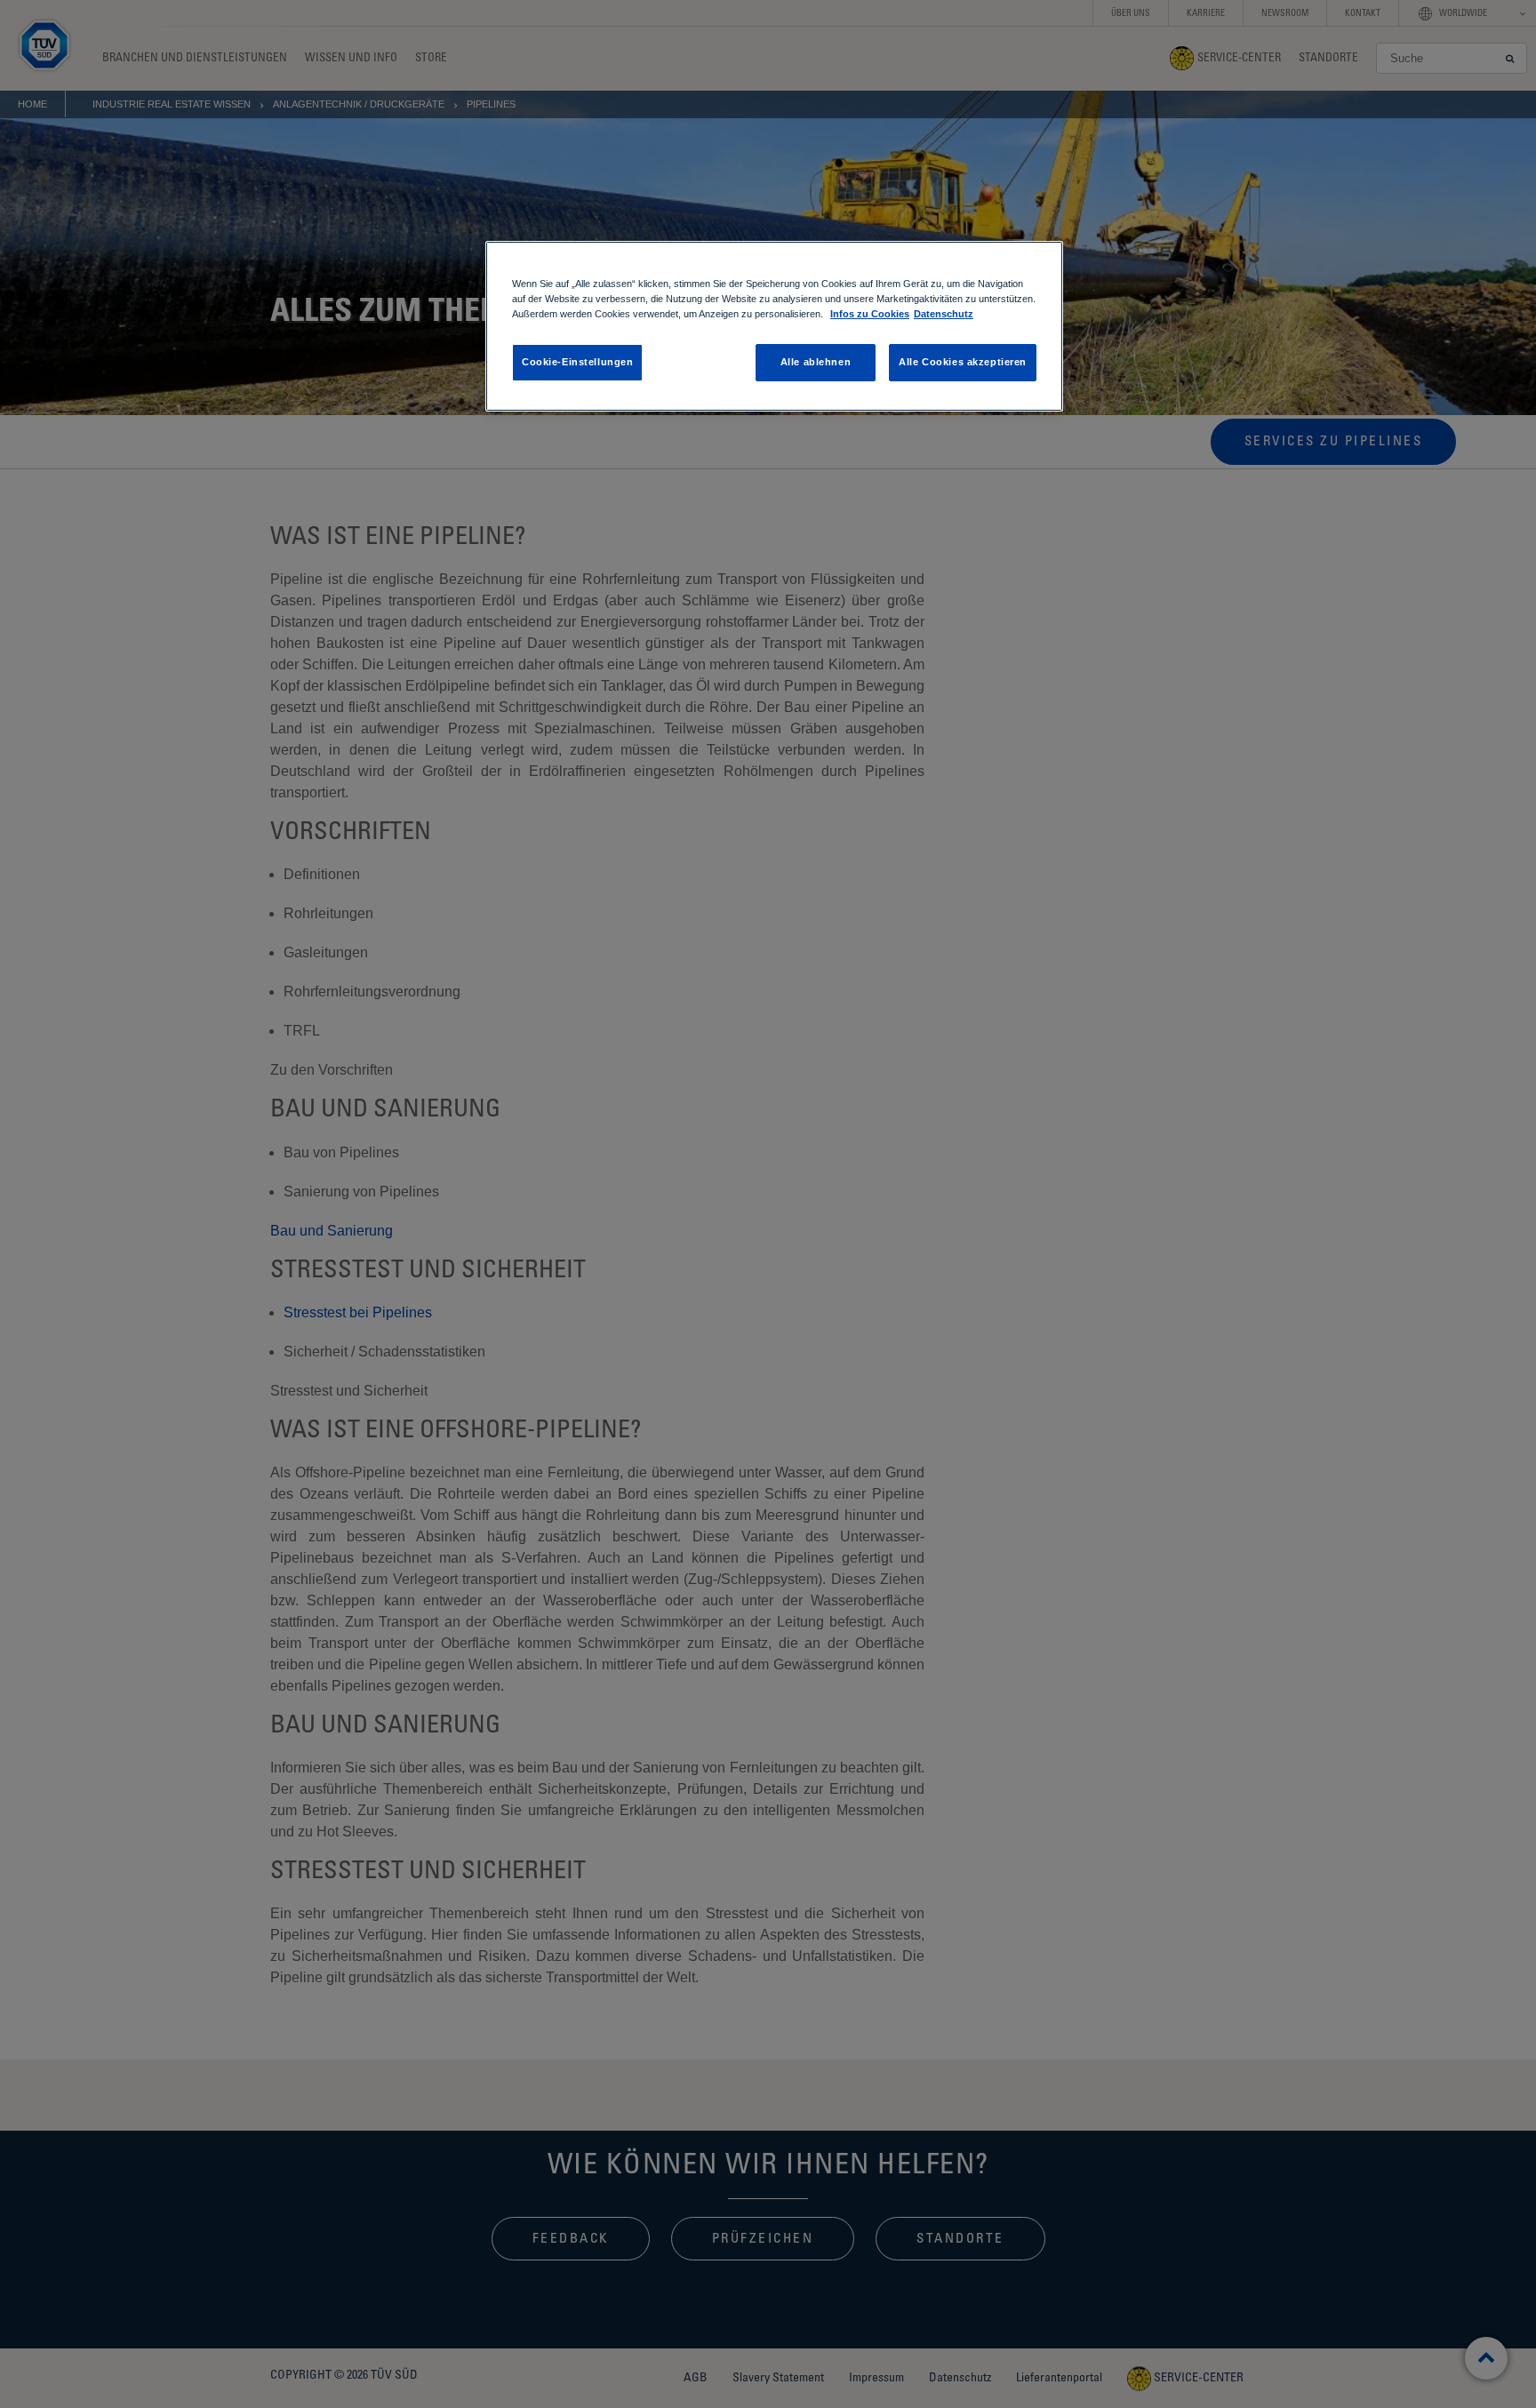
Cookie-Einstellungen (577, 362)
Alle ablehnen (816, 362)
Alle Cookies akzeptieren (963, 362)
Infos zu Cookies (870, 314)
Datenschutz (944, 314)
